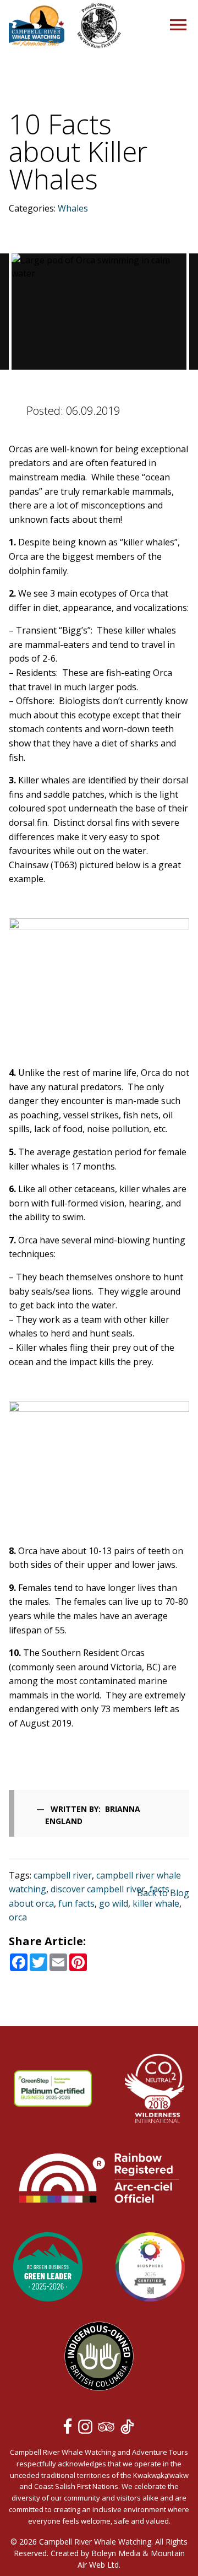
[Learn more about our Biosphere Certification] (150, 2269)
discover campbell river (98, 1889)
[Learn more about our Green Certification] (48, 2269)
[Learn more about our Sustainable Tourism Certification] (53, 2090)
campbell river (63, 1875)
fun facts (76, 1903)
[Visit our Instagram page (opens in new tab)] (87, 2429)
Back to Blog (163, 1893)
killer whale (156, 1903)
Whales (73, 208)
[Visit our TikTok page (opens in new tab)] (127, 2429)
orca (18, 1917)
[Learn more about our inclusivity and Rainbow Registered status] (99, 2179)
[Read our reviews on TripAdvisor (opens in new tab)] (108, 2429)
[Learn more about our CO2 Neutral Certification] (155, 2090)
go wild (114, 1903)
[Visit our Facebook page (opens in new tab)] (70, 2429)
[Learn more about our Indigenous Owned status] (99, 2358)
